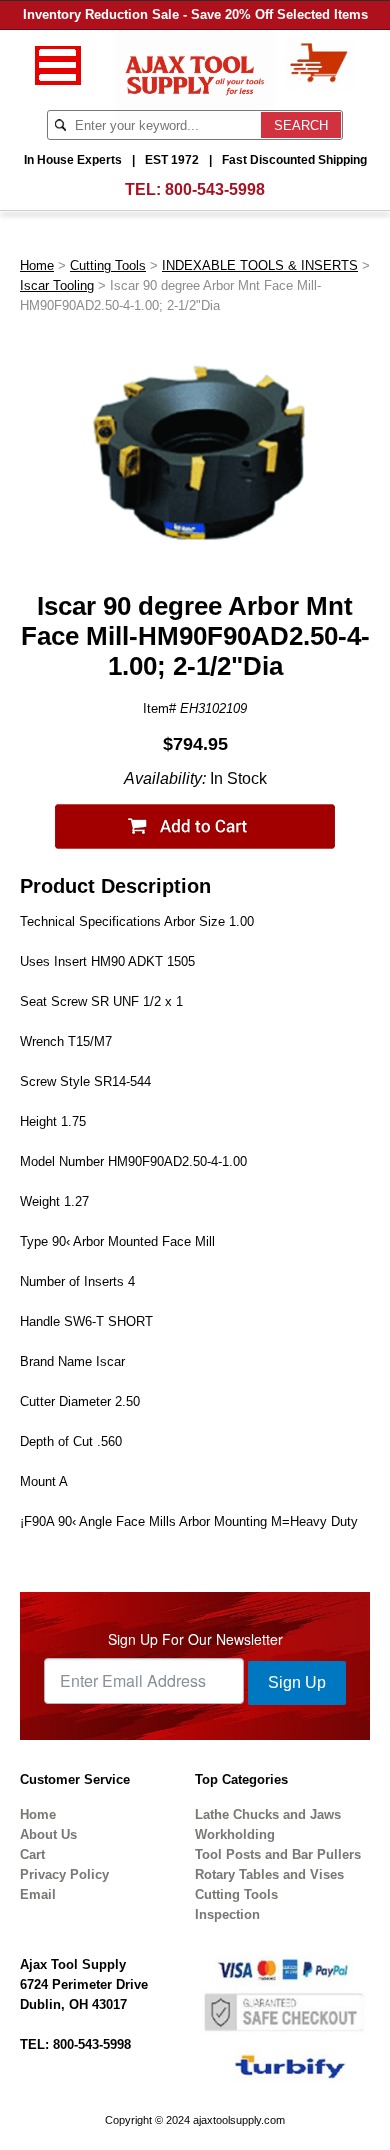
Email (38, 1894)
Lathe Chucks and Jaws (268, 1814)
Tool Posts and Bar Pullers (278, 1854)
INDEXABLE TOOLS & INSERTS (260, 265)
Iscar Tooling (57, 285)
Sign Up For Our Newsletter (195, 1639)
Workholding (235, 1834)
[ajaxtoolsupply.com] (195, 73)
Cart (32, 1854)
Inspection (227, 1914)
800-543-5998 (215, 189)
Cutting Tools (108, 265)
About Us (48, 1834)
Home (37, 265)
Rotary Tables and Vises (269, 1874)
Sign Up (297, 1682)
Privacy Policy (64, 1874)
